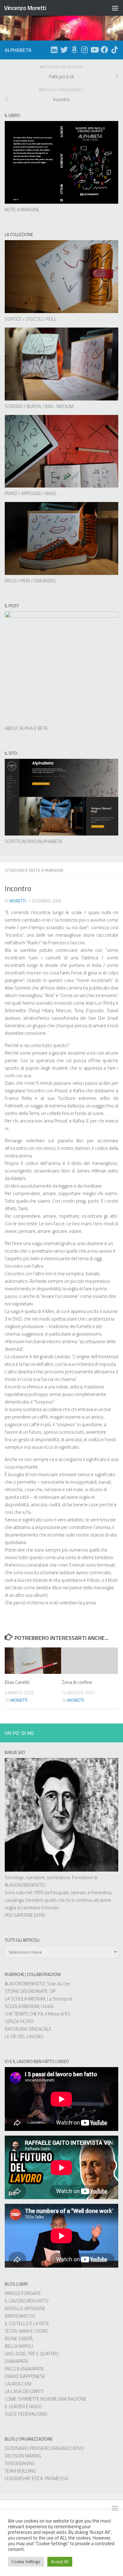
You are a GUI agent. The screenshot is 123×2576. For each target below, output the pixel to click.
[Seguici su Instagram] (84, 50)
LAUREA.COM (18, 2384)
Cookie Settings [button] (26, 2562)
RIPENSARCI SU (20, 2316)
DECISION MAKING (23, 2456)
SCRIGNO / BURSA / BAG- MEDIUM (39, 406)
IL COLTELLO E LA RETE (27, 2323)
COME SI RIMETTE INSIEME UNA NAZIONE (46, 2399)
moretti (18, 901)
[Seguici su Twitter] (64, 50)
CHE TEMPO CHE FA (24, 2014)
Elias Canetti (17, 1682)
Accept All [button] (60, 2562)
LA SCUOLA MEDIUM (25, 1999)
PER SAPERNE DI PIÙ (25, 1915)
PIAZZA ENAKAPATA (24, 2369)
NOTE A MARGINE (22, 210)
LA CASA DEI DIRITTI (24, 2391)
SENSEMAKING (20, 2463)
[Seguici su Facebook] (104, 50)
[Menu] (115, 8)
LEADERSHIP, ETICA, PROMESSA (36, 2478)
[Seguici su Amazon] (74, 50)
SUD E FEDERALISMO (26, 2414)
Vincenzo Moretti (25, 8)
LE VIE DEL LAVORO (24, 2036)
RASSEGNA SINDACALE (28, 2029)
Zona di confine (77, 1682)
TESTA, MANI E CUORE (26, 2331)
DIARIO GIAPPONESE (25, 2376)
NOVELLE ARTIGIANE (25, 2308)
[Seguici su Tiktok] (114, 50)
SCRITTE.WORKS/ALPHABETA (33, 841)
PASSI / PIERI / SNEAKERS (30, 581)
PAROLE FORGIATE (23, 2293)
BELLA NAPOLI (19, 2346)
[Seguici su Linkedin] (54, 50)
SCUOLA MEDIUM (22, 2006)
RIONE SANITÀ (19, 2339)
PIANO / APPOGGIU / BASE (31, 493)
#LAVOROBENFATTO (25, 1885)
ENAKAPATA (16, 2361)
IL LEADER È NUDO (23, 2406)
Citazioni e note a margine (34, 870)
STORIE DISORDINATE (26, 1991)
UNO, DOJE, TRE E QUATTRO (32, 2354)
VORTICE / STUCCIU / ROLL (31, 319)
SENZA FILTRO (19, 2021)
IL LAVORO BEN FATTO (27, 2301)
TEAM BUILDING (20, 2471)
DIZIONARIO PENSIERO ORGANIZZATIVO (44, 2448)
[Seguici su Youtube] (94, 50)
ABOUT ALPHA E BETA (26, 728)
